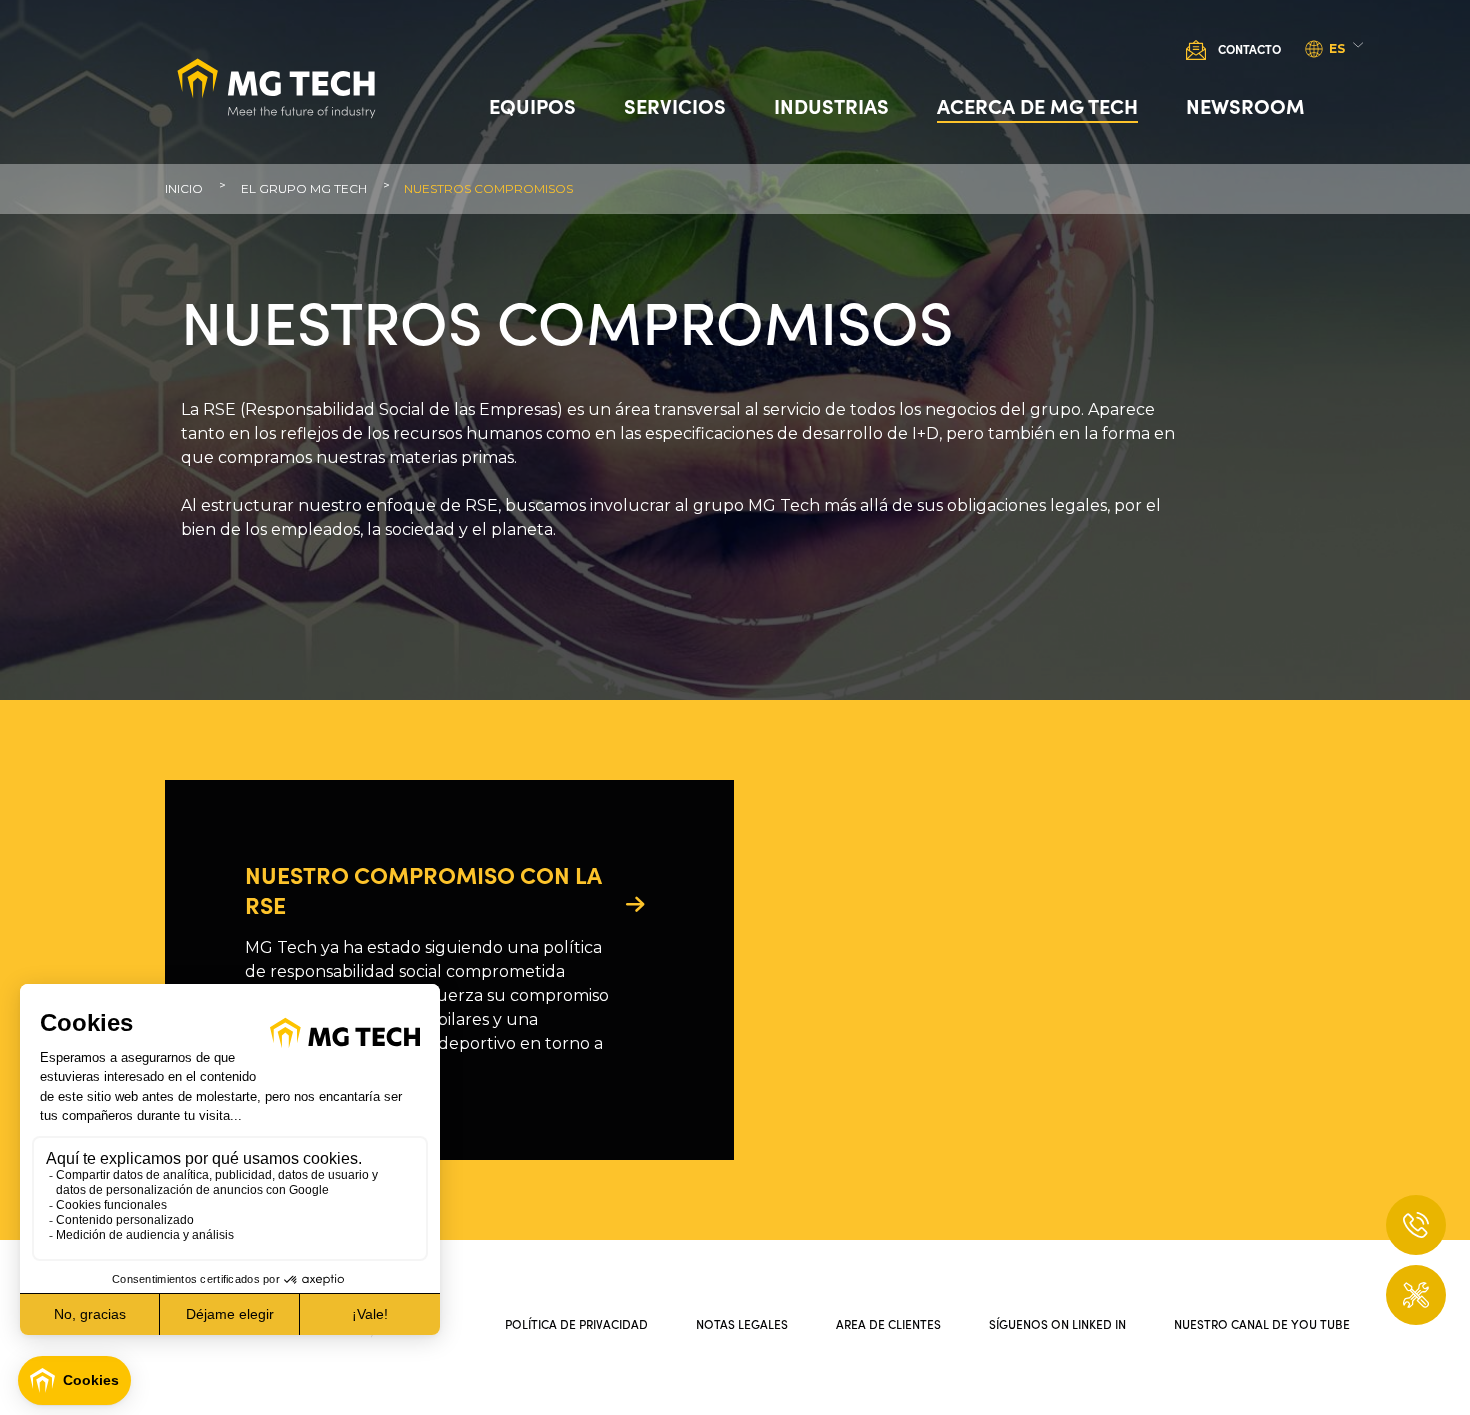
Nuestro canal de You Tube (1262, 1323)
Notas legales (742, 1323)
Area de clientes (888, 1323)
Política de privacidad (576, 1323)
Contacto (1249, 48)
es (1337, 48)
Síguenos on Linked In (1057, 1323)
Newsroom (1245, 105)
